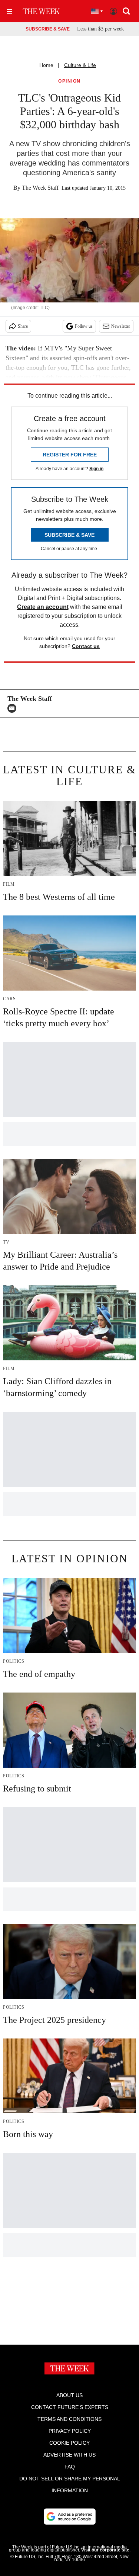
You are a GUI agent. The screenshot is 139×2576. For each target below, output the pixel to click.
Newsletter (121, 326)
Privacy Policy (70, 2431)
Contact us (86, 646)
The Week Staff (40, 188)
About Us (69, 2395)
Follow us (84, 326)
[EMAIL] (14, 708)
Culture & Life (80, 65)
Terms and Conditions (69, 2419)
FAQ (70, 2467)
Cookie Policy (69, 2443)
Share (23, 326)
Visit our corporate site (105, 2550)
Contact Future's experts (70, 2407)
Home (46, 65)
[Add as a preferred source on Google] (70, 2516)
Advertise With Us (69, 2455)
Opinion (69, 81)
